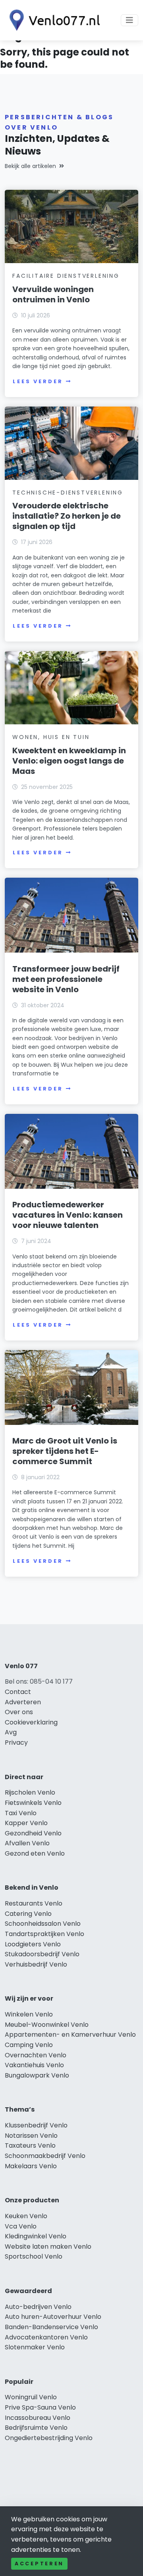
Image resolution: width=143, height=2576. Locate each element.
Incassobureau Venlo (38, 2418)
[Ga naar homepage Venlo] (52, 20)
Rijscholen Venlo (30, 1792)
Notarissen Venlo (31, 2136)
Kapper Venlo (26, 1823)
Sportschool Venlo (34, 2256)
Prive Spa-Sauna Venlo (40, 2407)
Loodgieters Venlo (33, 1944)
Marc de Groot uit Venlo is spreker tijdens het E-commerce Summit (65, 1451)
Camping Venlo (29, 2045)
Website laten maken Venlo (48, 2247)
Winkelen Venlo (29, 2014)
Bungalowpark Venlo (37, 2075)
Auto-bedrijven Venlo (38, 2307)
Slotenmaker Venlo (35, 2347)
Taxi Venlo (21, 1813)
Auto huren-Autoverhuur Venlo (53, 2317)
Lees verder (38, 381)
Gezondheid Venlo (33, 1833)
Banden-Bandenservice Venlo (51, 2327)
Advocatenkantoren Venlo (46, 2337)
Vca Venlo (21, 2226)
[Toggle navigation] (129, 20)
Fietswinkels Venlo (33, 1803)
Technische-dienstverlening (68, 493)
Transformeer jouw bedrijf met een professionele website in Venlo (66, 979)
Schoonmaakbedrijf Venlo (45, 2156)
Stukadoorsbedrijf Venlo (42, 1954)
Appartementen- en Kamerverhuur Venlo (70, 2035)
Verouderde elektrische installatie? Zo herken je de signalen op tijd (67, 516)
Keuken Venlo (26, 2216)
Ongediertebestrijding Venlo (49, 2438)
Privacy (16, 1742)
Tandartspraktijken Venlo (44, 1934)
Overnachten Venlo (36, 2055)
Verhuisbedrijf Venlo (36, 1964)
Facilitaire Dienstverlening (66, 276)
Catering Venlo (28, 1914)
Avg (11, 1732)
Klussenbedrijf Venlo (36, 2125)
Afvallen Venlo (27, 1843)
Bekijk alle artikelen (30, 166)
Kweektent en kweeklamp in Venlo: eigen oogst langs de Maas (69, 761)
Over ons (19, 1712)
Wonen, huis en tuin (51, 737)
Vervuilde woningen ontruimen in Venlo (53, 294)
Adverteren (23, 1702)
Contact (18, 1692)
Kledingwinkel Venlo (36, 2236)
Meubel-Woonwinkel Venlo (47, 2025)
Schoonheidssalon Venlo (43, 1924)
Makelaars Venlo (31, 2166)
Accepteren (39, 2564)
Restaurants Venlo (34, 1903)
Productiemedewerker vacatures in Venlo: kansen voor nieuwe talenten (68, 1215)
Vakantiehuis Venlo (34, 2065)
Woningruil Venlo (31, 2397)
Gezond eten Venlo (35, 1853)
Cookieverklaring (31, 1722)
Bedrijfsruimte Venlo (36, 2428)
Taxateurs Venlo (30, 2145)
